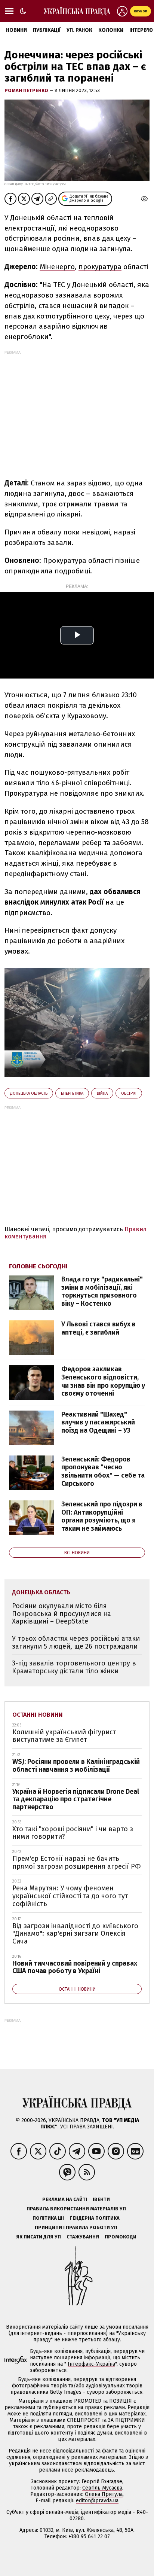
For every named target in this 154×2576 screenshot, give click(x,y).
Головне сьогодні (38, 1266)
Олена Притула (104, 2494)
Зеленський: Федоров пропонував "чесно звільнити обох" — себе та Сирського (103, 1471)
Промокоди (121, 2237)
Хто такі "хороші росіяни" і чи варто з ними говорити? (73, 1833)
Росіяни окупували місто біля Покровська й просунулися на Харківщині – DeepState (61, 1614)
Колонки (111, 30)
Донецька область (29, 1093)
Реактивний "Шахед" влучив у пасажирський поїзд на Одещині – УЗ (98, 1422)
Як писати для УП (38, 2237)
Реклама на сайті (65, 2199)
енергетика (72, 1093)
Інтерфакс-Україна (91, 2364)
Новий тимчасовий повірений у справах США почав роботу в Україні (75, 1967)
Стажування (83, 2237)
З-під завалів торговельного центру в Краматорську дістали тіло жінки (74, 1667)
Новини (16, 30)
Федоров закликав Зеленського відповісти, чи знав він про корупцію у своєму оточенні (103, 1381)
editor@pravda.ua (97, 2501)
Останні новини (38, 1715)
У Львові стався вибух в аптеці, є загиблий (98, 1328)
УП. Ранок (79, 30)
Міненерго (57, 267)
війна (102, 1093)
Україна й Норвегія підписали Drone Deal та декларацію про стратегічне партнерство (76, 1799)
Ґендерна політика (95, 2218)
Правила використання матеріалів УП (76, 2209)
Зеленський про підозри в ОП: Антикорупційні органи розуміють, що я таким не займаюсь (102, 1516)
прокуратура (100, 267)
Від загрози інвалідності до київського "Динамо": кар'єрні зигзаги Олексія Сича (75, 1934)
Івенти (101, 2199)
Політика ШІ (48, 2218)
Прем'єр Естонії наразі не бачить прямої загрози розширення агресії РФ (77, 1862)
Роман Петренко (27, 90)
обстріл (129, 1093)
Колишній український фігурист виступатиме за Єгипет (64, 1736)
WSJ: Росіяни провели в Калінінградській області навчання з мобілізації (76, 1766)
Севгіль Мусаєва (102, 2488)
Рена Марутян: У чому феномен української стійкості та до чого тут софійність (70, 1896)
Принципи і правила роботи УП (76, 2227)
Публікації (47, 30)
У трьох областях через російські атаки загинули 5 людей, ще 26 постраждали (76, 1642)
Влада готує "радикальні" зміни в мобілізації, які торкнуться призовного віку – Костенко (102, 1291)
